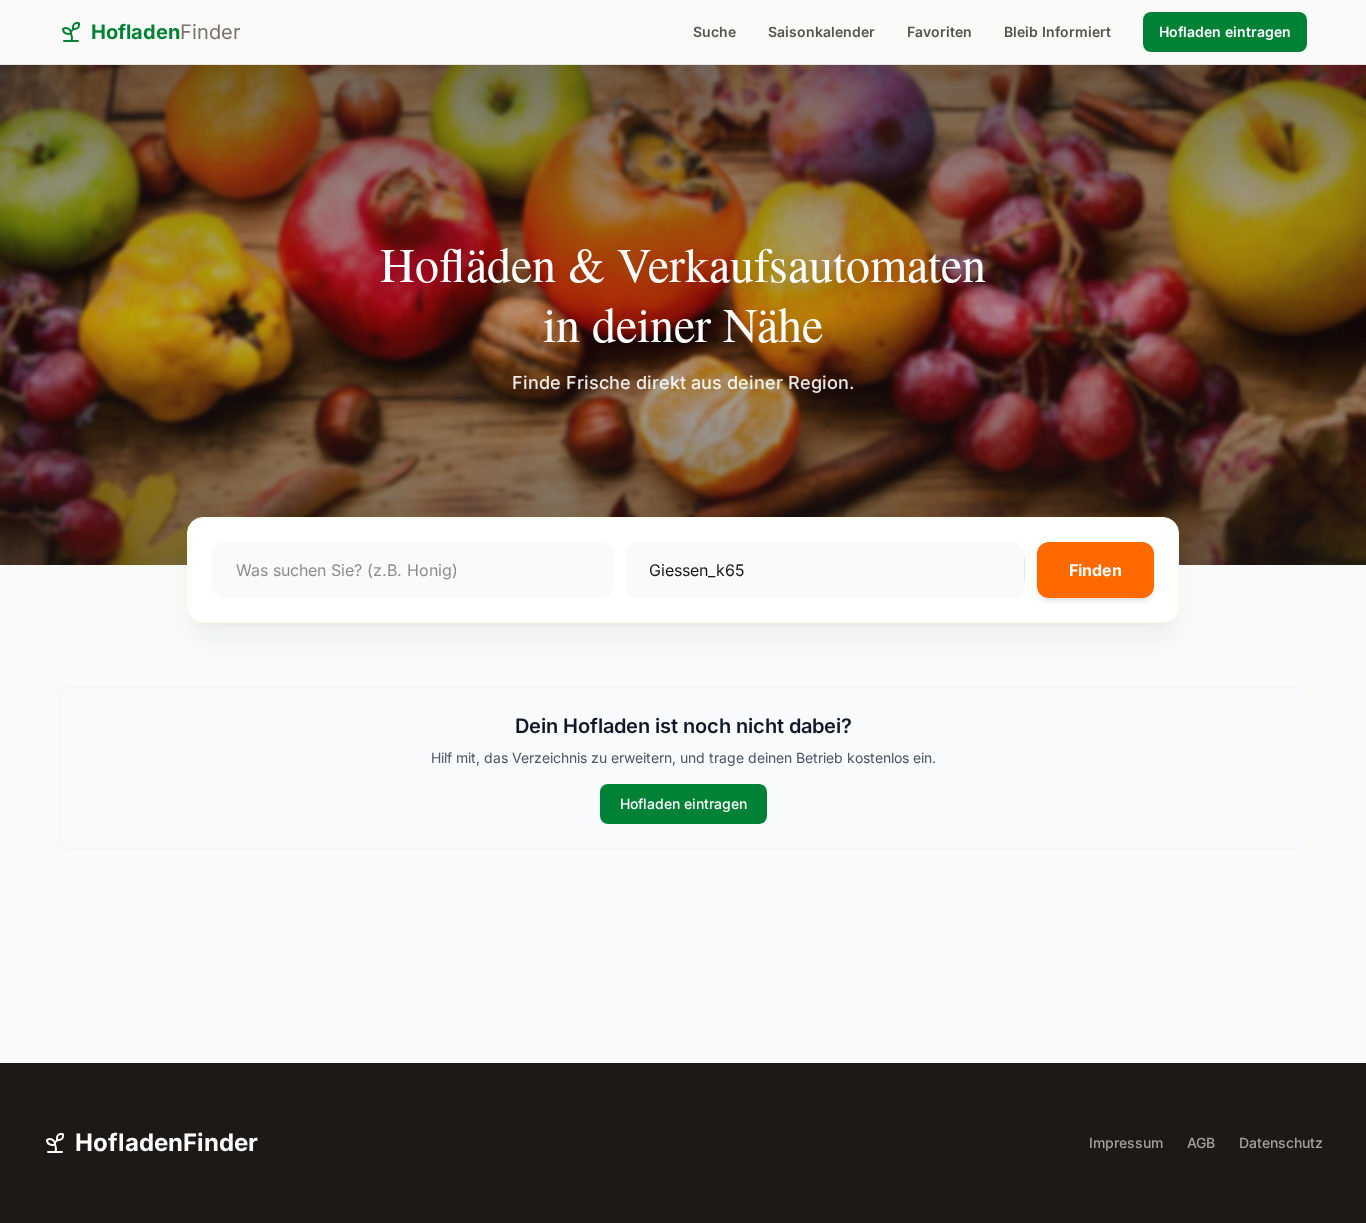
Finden (1095, 570)
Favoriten (939, 31)
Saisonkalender (821, 31)
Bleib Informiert (1057, 31)
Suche (714, 31)
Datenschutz (1281, 1142)
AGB (1201, 1142)
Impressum (1126, 1142)
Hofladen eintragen (1225, 31)
